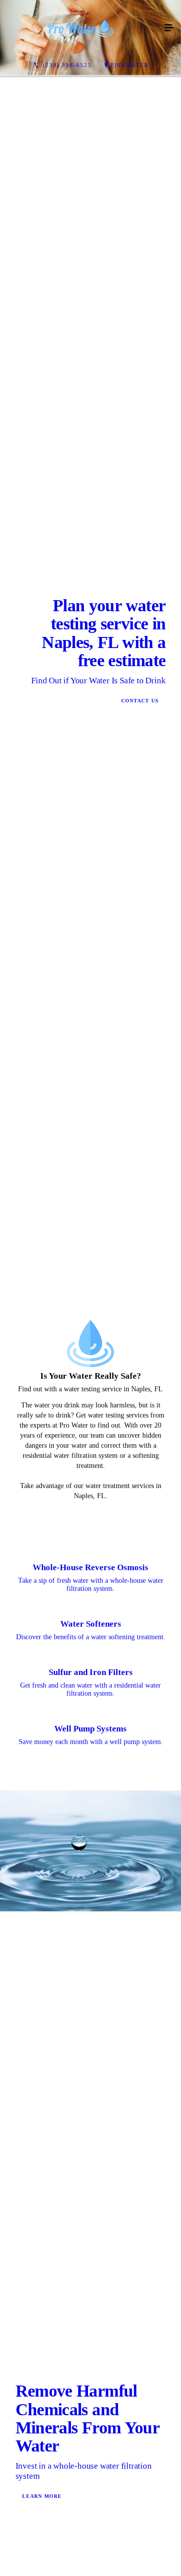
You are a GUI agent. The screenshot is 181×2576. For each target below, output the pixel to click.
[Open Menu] (169, 28)
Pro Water (129, 65)
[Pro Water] (80, 28)
